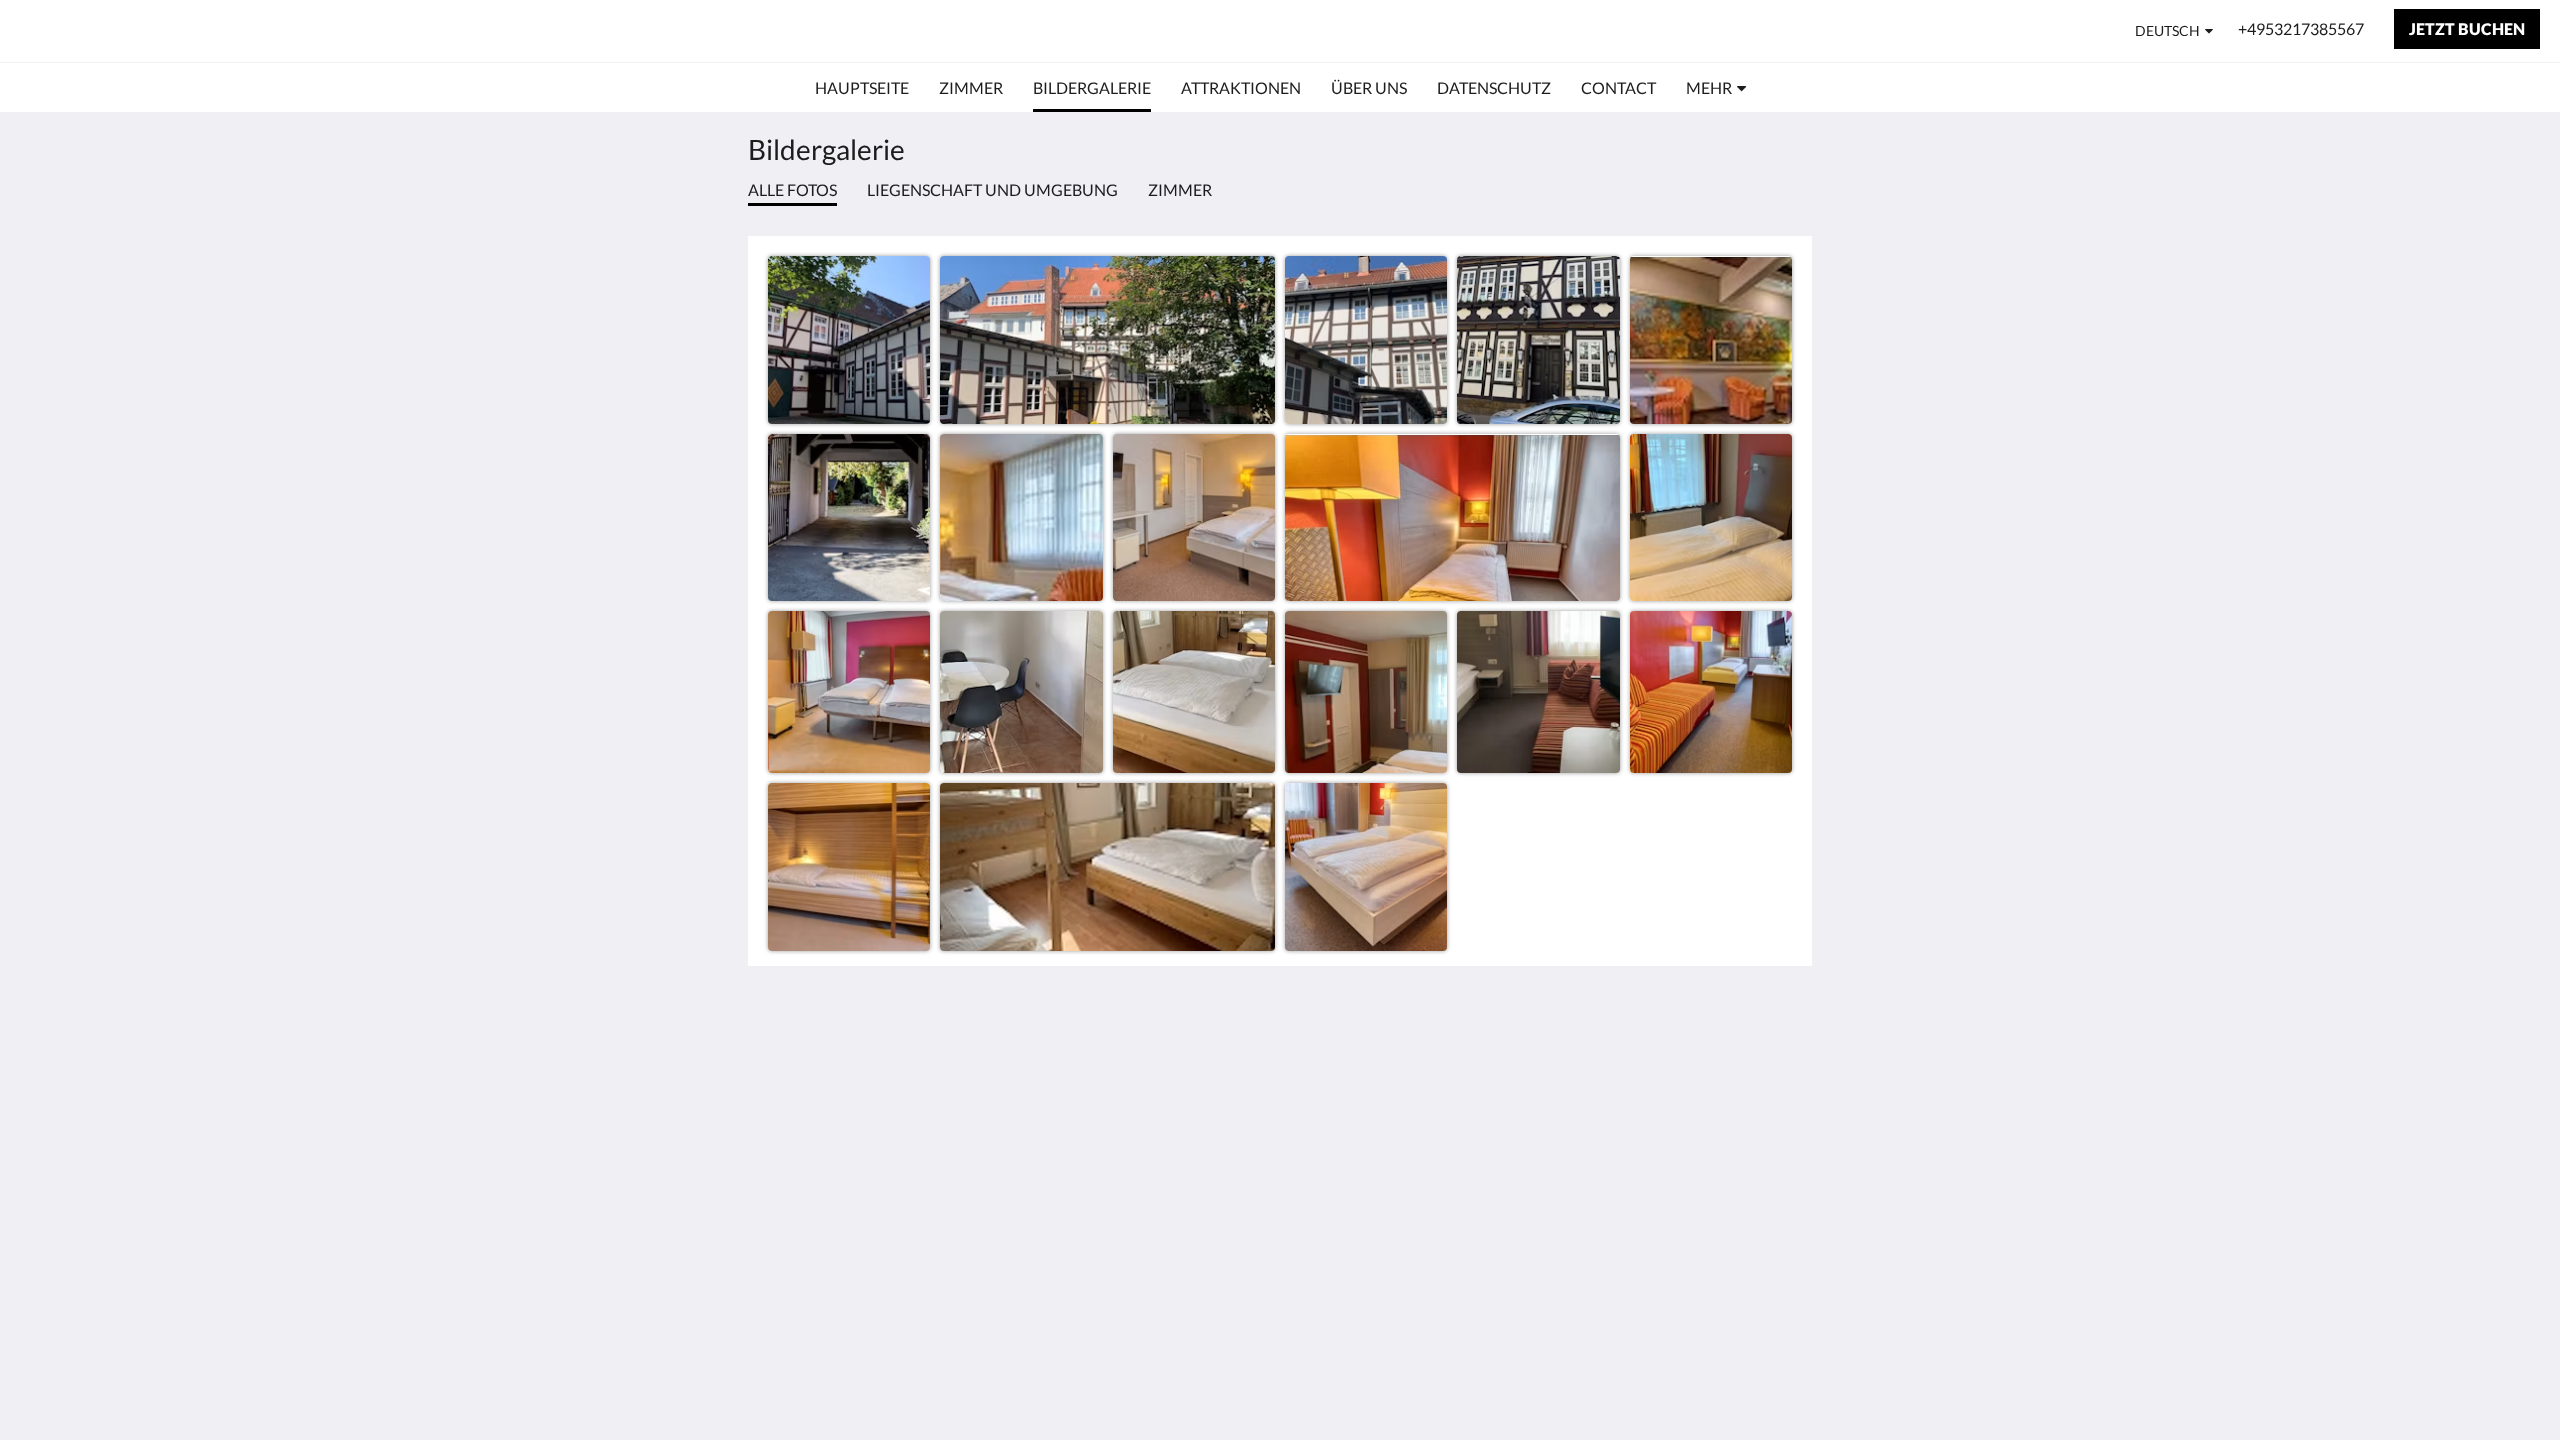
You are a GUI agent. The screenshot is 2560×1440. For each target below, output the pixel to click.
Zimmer (1180, 189)
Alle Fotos (792, 189)
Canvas (1766, 1205)
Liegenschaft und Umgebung (992, 189)
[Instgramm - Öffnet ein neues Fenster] (1772, 1065)
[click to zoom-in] (849, 337)
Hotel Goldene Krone (160, 30)
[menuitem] (862, 88)
